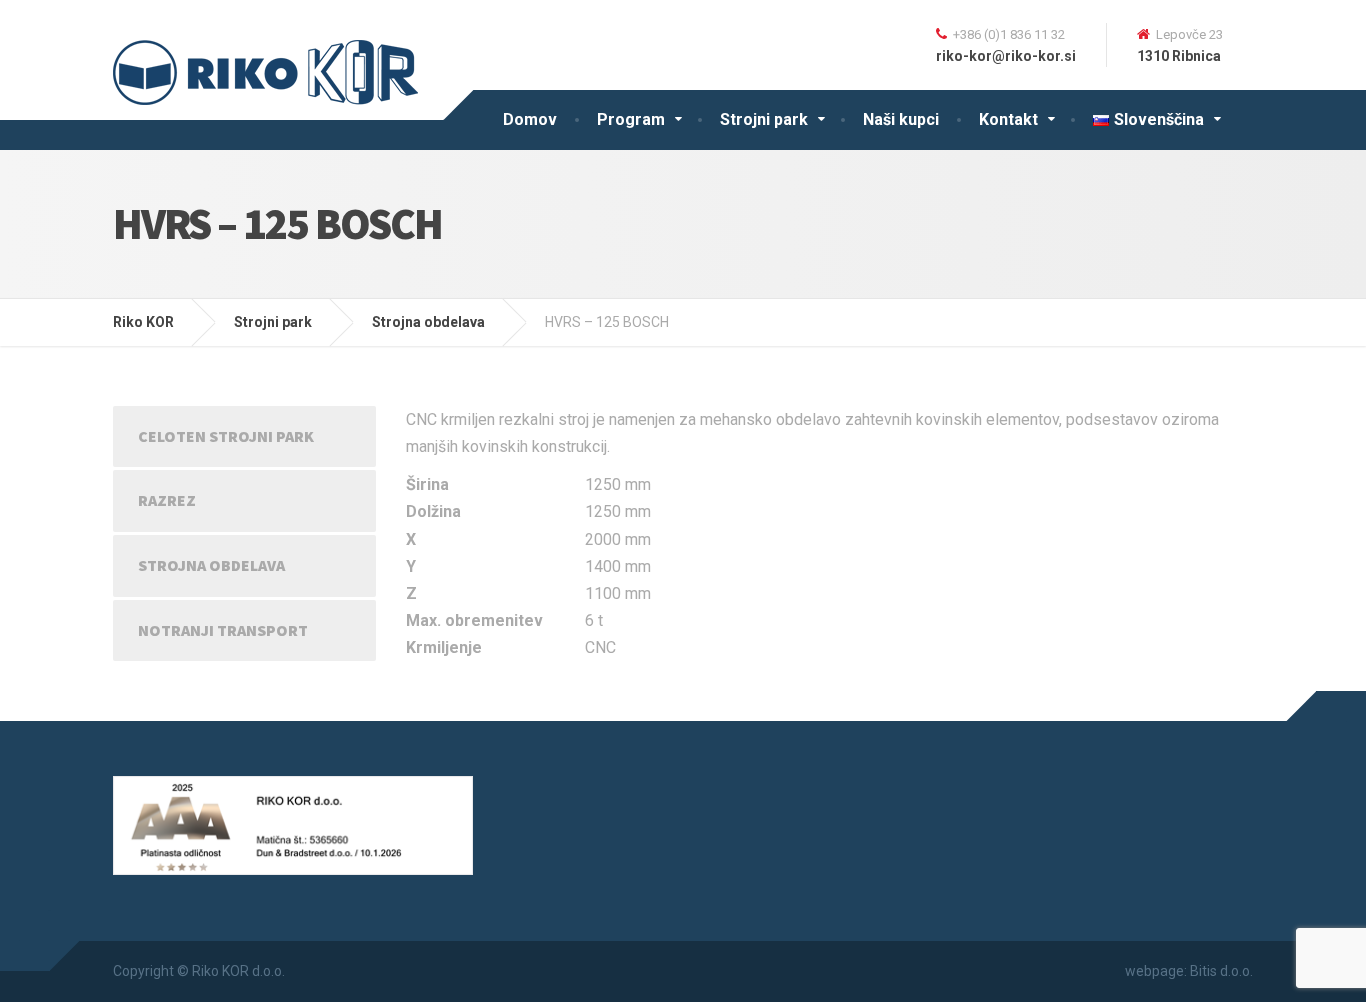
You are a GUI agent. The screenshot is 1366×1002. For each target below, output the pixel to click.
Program (631, 119)
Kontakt (1008, 119)
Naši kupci (901, 119)
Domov (530, 119)
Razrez (167, 500)
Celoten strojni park (226, 436)
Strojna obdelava (211, 565)
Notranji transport (223, 630)
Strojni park (764, 119)
